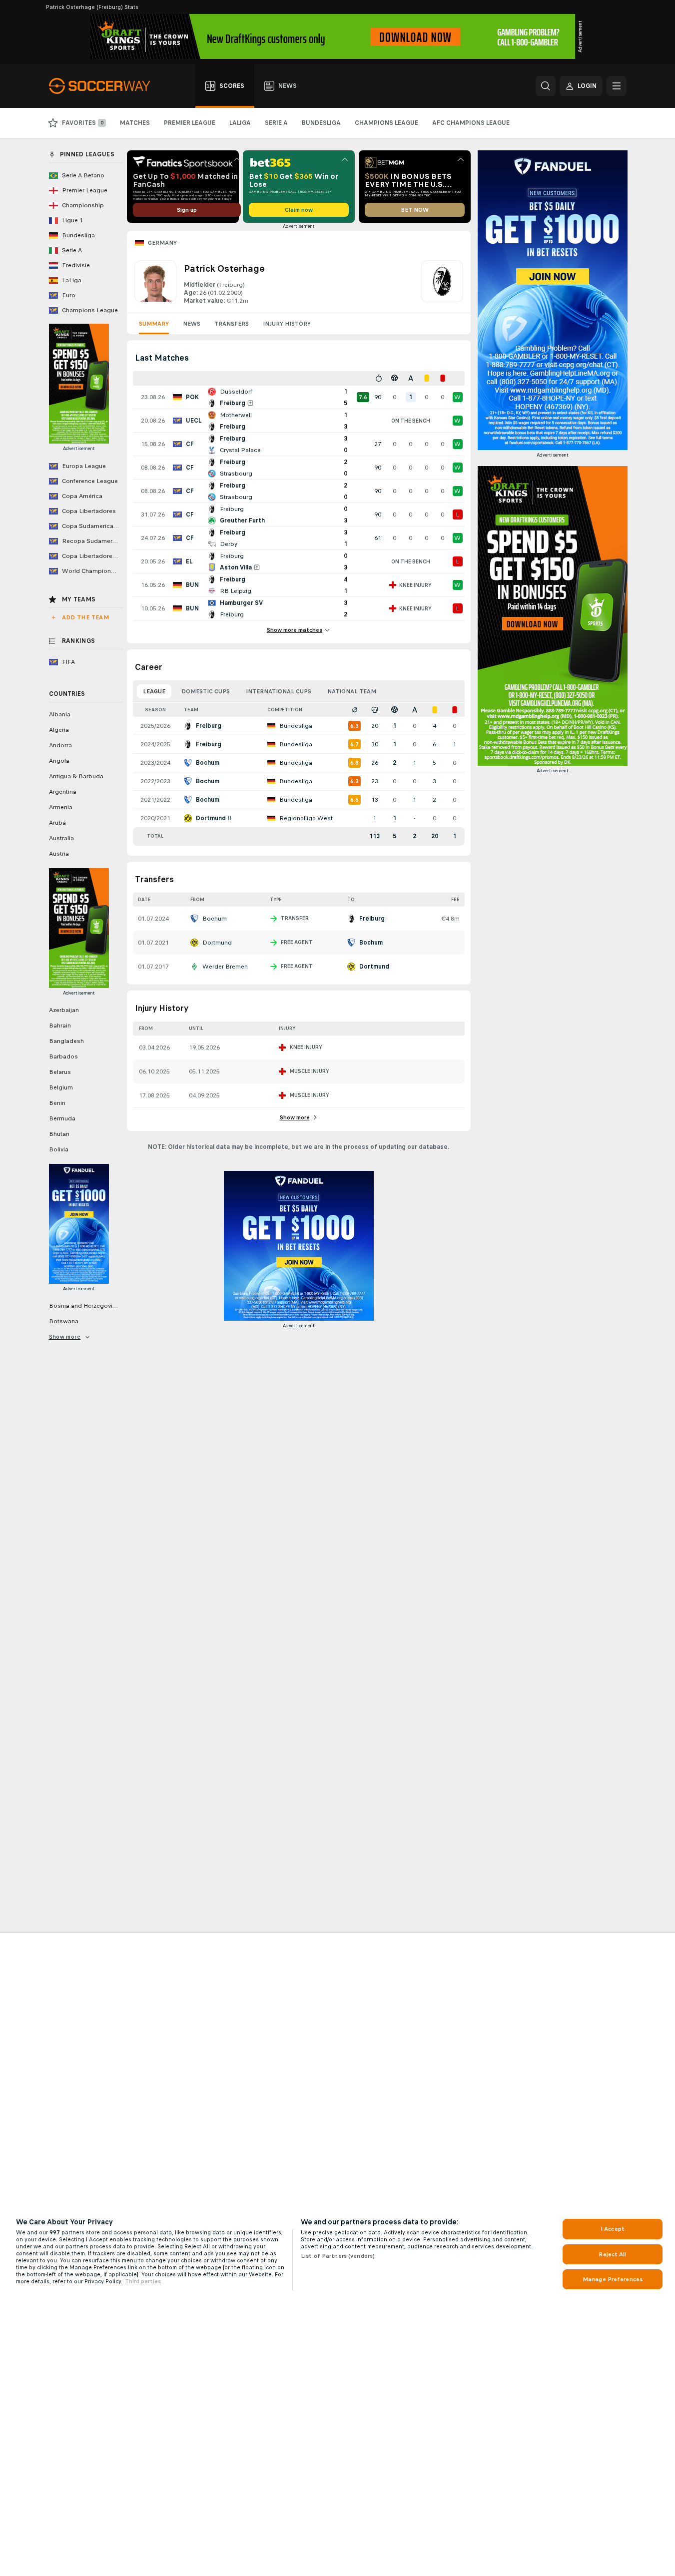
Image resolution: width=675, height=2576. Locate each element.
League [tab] (154, 691)
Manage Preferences (613, 2279)
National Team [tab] (352, 691)
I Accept (613, 2229)
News (192, 324)
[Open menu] (617, 86)
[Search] (546, 86)
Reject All (612, 2254)
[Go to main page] (105, 86)
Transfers (232, 324)
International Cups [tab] (279, 691)
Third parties (143, 2281)
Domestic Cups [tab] (206, 691)
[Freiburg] (442, 283)
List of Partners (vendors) (338, 2256)
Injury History (287, 324)
